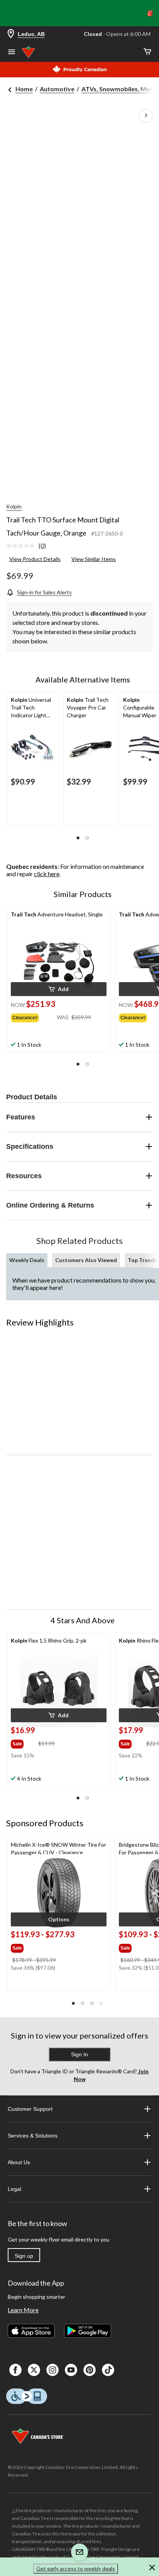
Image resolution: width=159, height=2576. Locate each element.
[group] (34, 1016)
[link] (29, 546)
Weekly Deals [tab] (27, 1260)
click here (47, 874)
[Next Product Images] (146, 116)
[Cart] (147, 52)
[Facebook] (15, 2370)
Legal (14, 2189)
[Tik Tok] (108, 2370)
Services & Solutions (33, 2136)
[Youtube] (71, 2370)
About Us (19, 2162)
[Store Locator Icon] (11, 34)
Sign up (24, 2256)
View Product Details (35, 559)
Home (24, 89)
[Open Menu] (12, 53)
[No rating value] (22, 546)
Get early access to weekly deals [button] (76, 2568)
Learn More (23, 2310)
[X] (34, 2370)
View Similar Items (94, 559)
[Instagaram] (52, 2370)
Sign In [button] (79, 2054)
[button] (78, 838)
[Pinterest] (90, 2370)
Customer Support (30, 2109)
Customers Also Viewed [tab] (86, 1260)
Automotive (57, 89)
